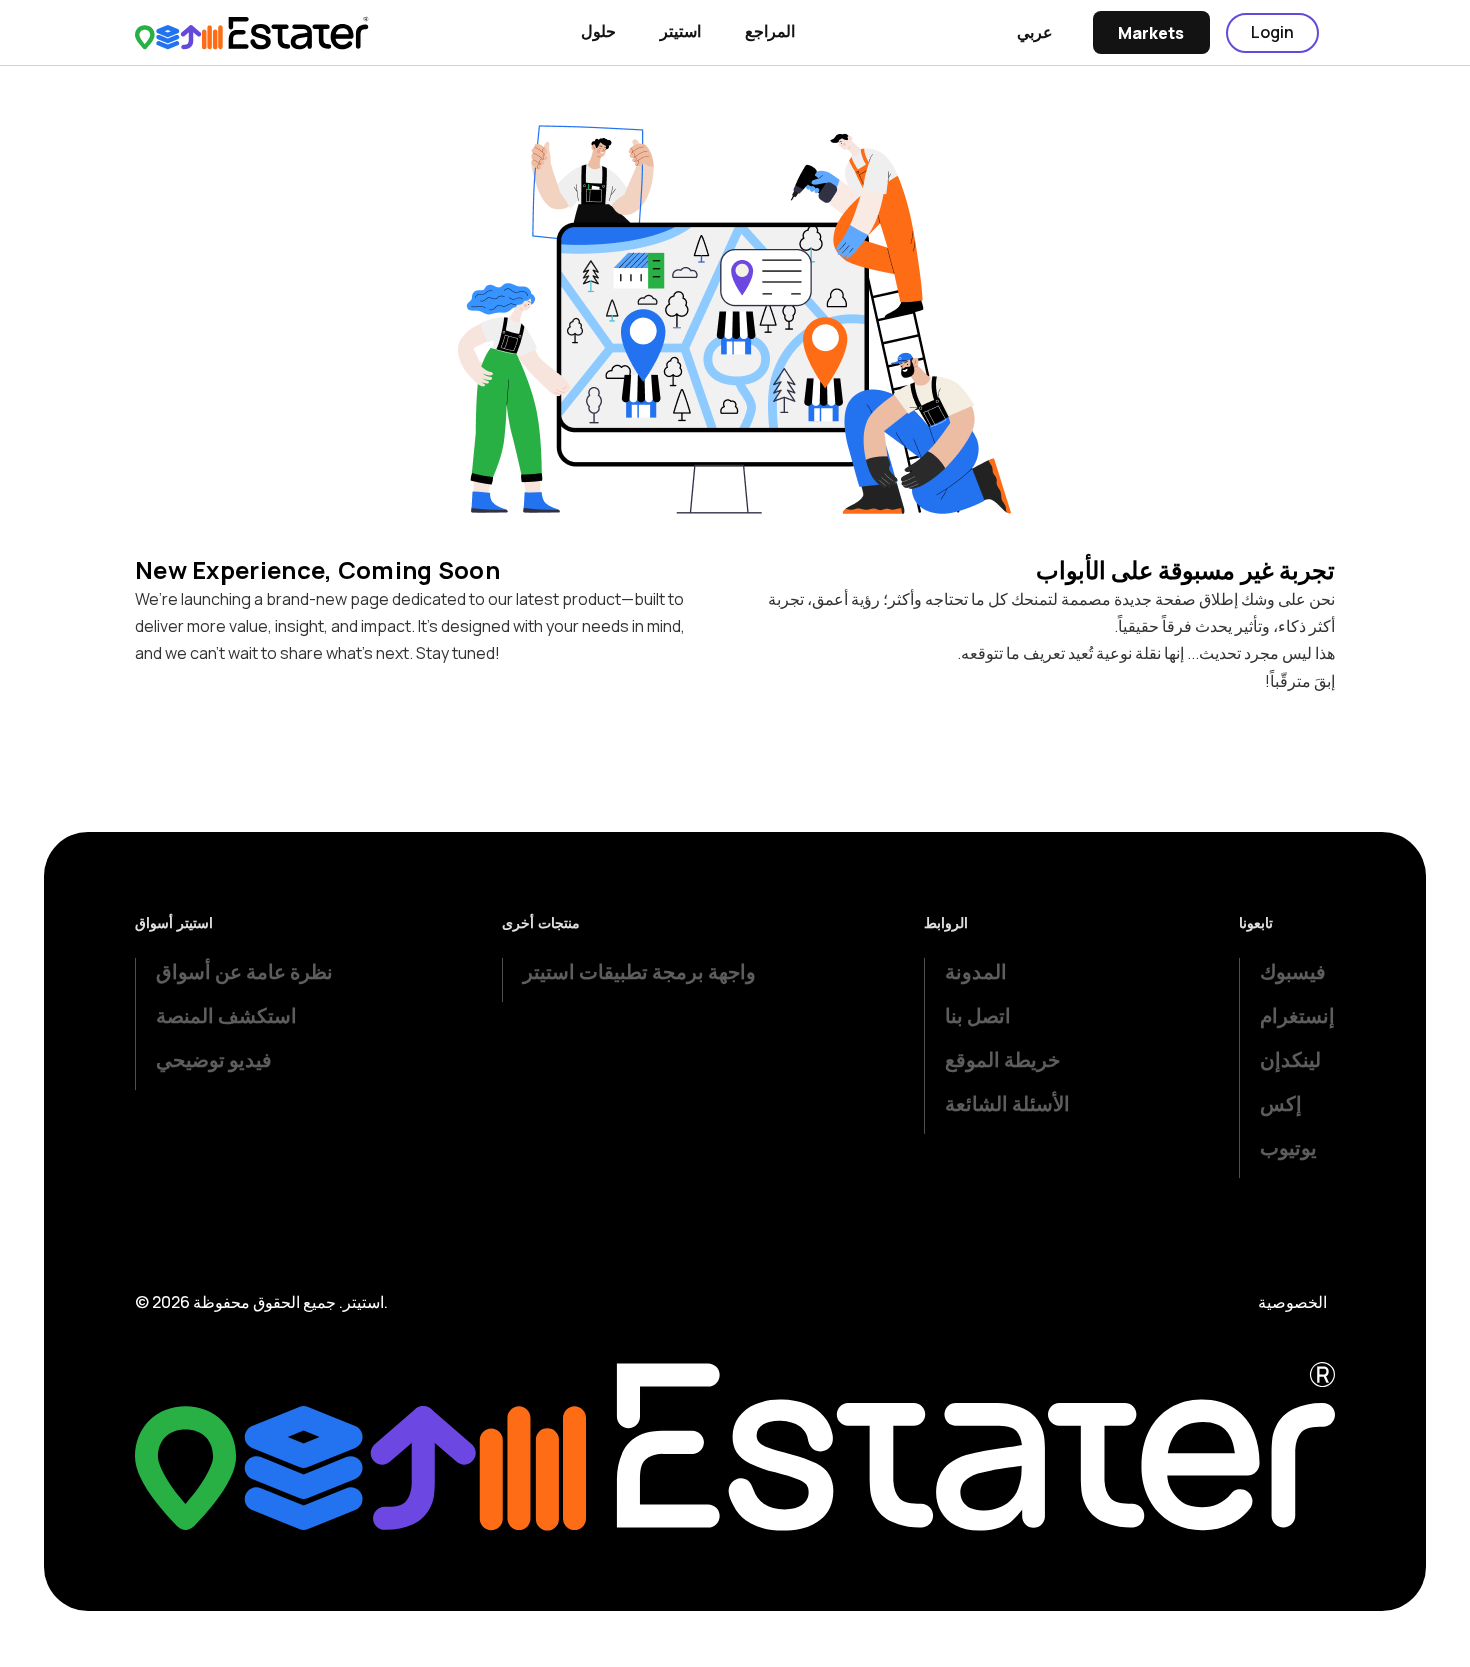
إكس (1281, 1103)
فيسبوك (1293, 971)
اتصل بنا (978, 1015)
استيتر (680, 31)
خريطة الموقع (1002, 1059)
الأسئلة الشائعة (1007, 1103)
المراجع (770, 31)
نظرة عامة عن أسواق (244, 971)
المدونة (976, 971)
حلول (598, 31)
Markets (1151, 33)
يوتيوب (1288, 1147)
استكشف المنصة (226, 1015)
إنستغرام (1297, 1015)
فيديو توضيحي (214, 1059)
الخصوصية (1292, 1302)
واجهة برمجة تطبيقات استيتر (639, 971)
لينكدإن (1290, 1059)
